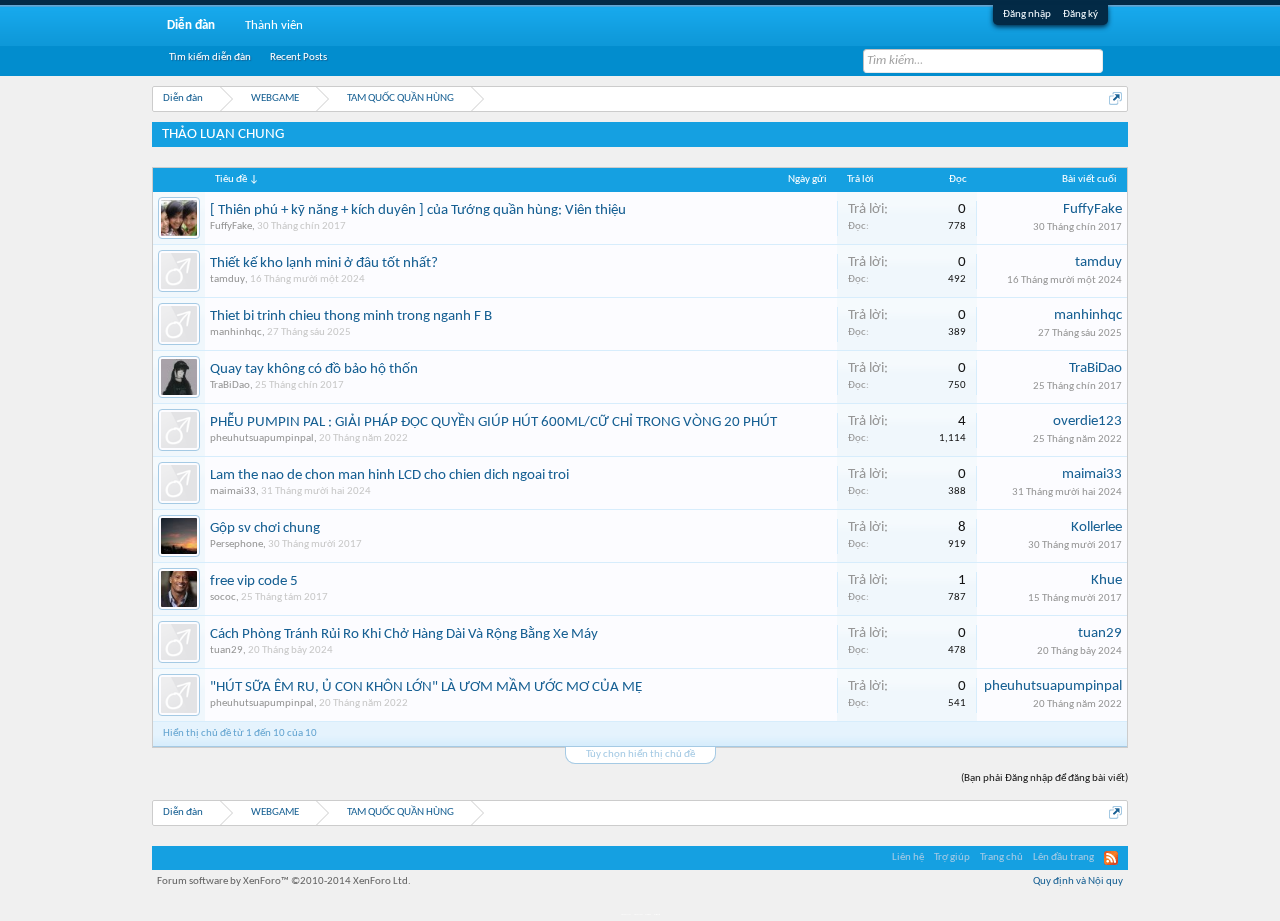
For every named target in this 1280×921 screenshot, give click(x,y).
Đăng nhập (1027, 14)
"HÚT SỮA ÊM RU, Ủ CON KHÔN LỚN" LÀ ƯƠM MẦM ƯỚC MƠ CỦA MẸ (426, 687)
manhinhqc (236, 332)
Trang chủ (1001, 857)
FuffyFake (231, 226)
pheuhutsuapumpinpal (262, 438)
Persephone (236, 544)
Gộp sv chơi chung (265, 528)
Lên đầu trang (1063, 857)
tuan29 (226, 650)
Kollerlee (1096, 527)
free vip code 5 (254, 581)
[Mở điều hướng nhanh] (1115, 98)
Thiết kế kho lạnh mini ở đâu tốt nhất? (324, 263)
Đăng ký (1080, 14)
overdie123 (1087, 421)
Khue (1106, 580)
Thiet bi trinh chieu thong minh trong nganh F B (351, 316)
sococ (223, 597)
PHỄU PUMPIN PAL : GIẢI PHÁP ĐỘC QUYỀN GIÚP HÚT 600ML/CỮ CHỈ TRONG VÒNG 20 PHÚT (493, 422)
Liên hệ (908, 857)
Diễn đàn (191, 25)
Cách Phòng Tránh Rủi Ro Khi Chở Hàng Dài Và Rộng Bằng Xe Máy (404, 634)
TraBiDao (230, 385)
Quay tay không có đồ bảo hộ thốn (314, 369)
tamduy (227, 279)
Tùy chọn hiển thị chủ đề (640, 754)
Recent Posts (298, 57)
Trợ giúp (952, 857)
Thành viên (274, 25)
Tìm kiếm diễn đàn (210, 57)
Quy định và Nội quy (1078, 881)
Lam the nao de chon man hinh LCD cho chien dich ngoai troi (389, 475)
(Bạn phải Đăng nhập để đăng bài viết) (1044, 778)
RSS (1111, 858)
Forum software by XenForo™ (284, 881)
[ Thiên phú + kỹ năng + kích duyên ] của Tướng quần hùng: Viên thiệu (418, 210)
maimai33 (233, 491)
